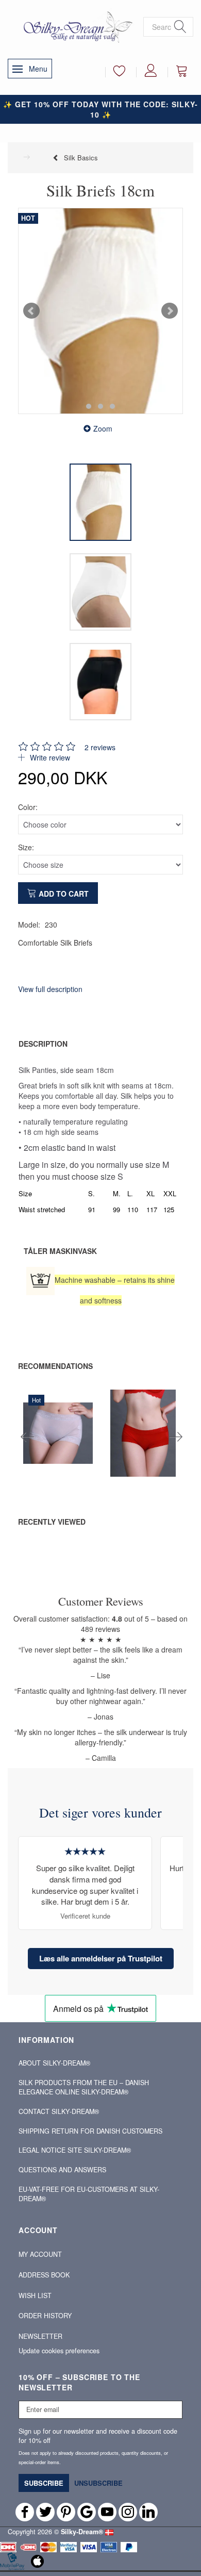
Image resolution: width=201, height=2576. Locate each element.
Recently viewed (52, 1522)
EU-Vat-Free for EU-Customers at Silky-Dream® (89, 2194)
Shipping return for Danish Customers (90, 2131)
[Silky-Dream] (76, 26)
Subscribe (44, 2483)
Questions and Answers (62, 2170)
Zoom (103, 428)
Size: (26, 847)
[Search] (180, 27)
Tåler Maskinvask (60, 1251)
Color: (28, 807)
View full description (50, 989)
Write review (49, 757)
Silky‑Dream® (82, 2532)
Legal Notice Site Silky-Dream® (75, 2150)
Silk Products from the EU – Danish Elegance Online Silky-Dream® (84, 2087)
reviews (100, 747)
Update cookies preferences (59, 2351)
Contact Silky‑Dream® (59, 2111)
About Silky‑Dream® (54, 2063)
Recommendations (55, 1366)
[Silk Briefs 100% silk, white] (100, 311)
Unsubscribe (98, 2483)
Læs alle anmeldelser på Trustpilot (101, 1958)
